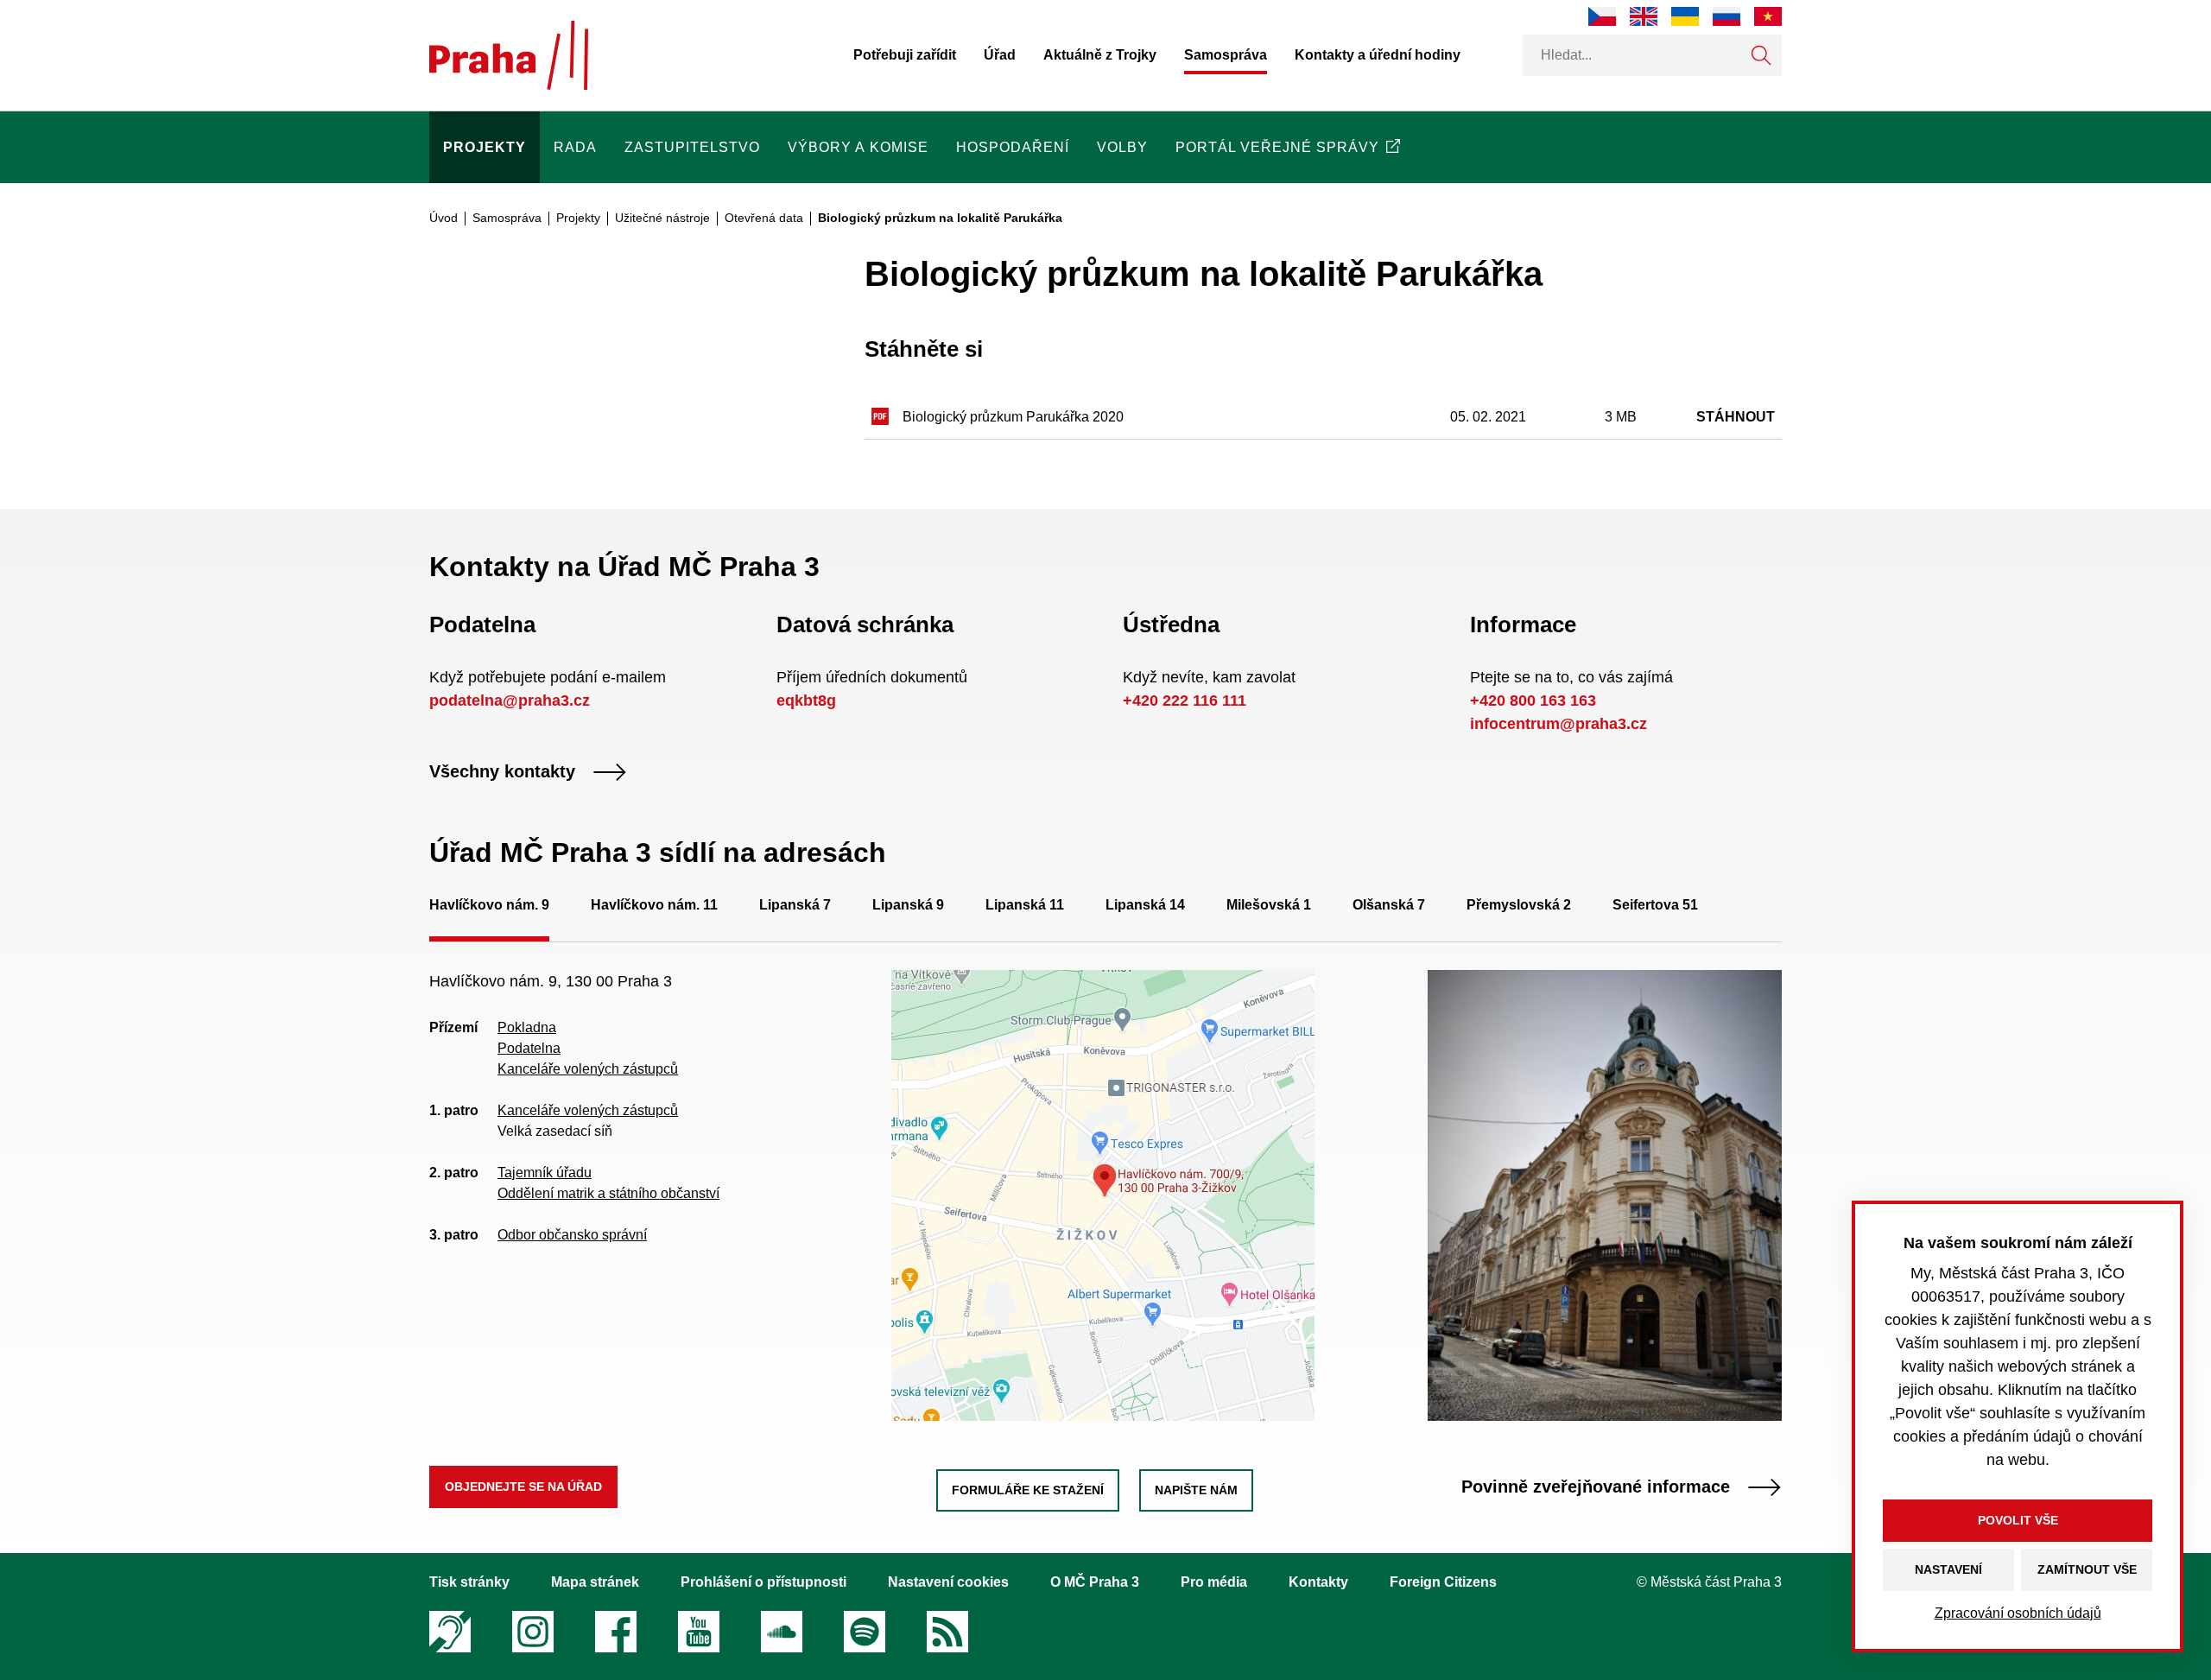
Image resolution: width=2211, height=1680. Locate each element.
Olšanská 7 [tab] (1389, 905)
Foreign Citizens (1443, 1582)
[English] (1644, 16)
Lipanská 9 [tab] (908, 905)
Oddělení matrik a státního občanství (608, 1193)
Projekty (485, 147)
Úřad (1000, 55)
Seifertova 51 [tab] (1655, 905)
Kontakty (1318, 1582)
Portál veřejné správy (1277, 147)
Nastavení (1948, 1569)
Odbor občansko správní (572, 1235)
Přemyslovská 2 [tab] (1519, 905)
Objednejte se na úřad (523, 1487)
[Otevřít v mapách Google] (1103, 1194)
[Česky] (1602, 16)
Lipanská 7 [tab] (795, 905)
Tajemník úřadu (545, 1173)
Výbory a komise (858, 147)
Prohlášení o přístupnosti (763, 1582)
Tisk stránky (469, 1582)
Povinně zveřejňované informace (1596, 1487)
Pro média (1214, 1582)
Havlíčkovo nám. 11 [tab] (654, 905)
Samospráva (1226, 55)
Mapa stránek (595, 1582)
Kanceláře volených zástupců (588, 1069)
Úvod (443, 218)
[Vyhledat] (1761, 55)
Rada (575, 147)
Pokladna (527, 1027)
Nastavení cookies (948, 1582)
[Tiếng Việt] (1768, 16)
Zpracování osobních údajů (2018, 1613)
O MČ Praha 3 (1095, 1582)
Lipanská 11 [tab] (1025, 905)
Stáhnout (1736, 417)
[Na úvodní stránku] (509, 55)
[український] (1685, 16)
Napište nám (1196, 1490)
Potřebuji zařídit (905, 55)
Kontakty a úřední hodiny (1378, 55)
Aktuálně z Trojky (1100, 55)
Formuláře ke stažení (1028, 1490)
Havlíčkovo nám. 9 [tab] (489, 905)
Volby (1122, 147)
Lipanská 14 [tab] (1145, 905)
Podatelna (529, 1048)
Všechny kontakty (502, 772)
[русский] (1726, 16)
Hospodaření (1013, 147)
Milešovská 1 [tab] (1269, 905)
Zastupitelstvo (692, 147)
